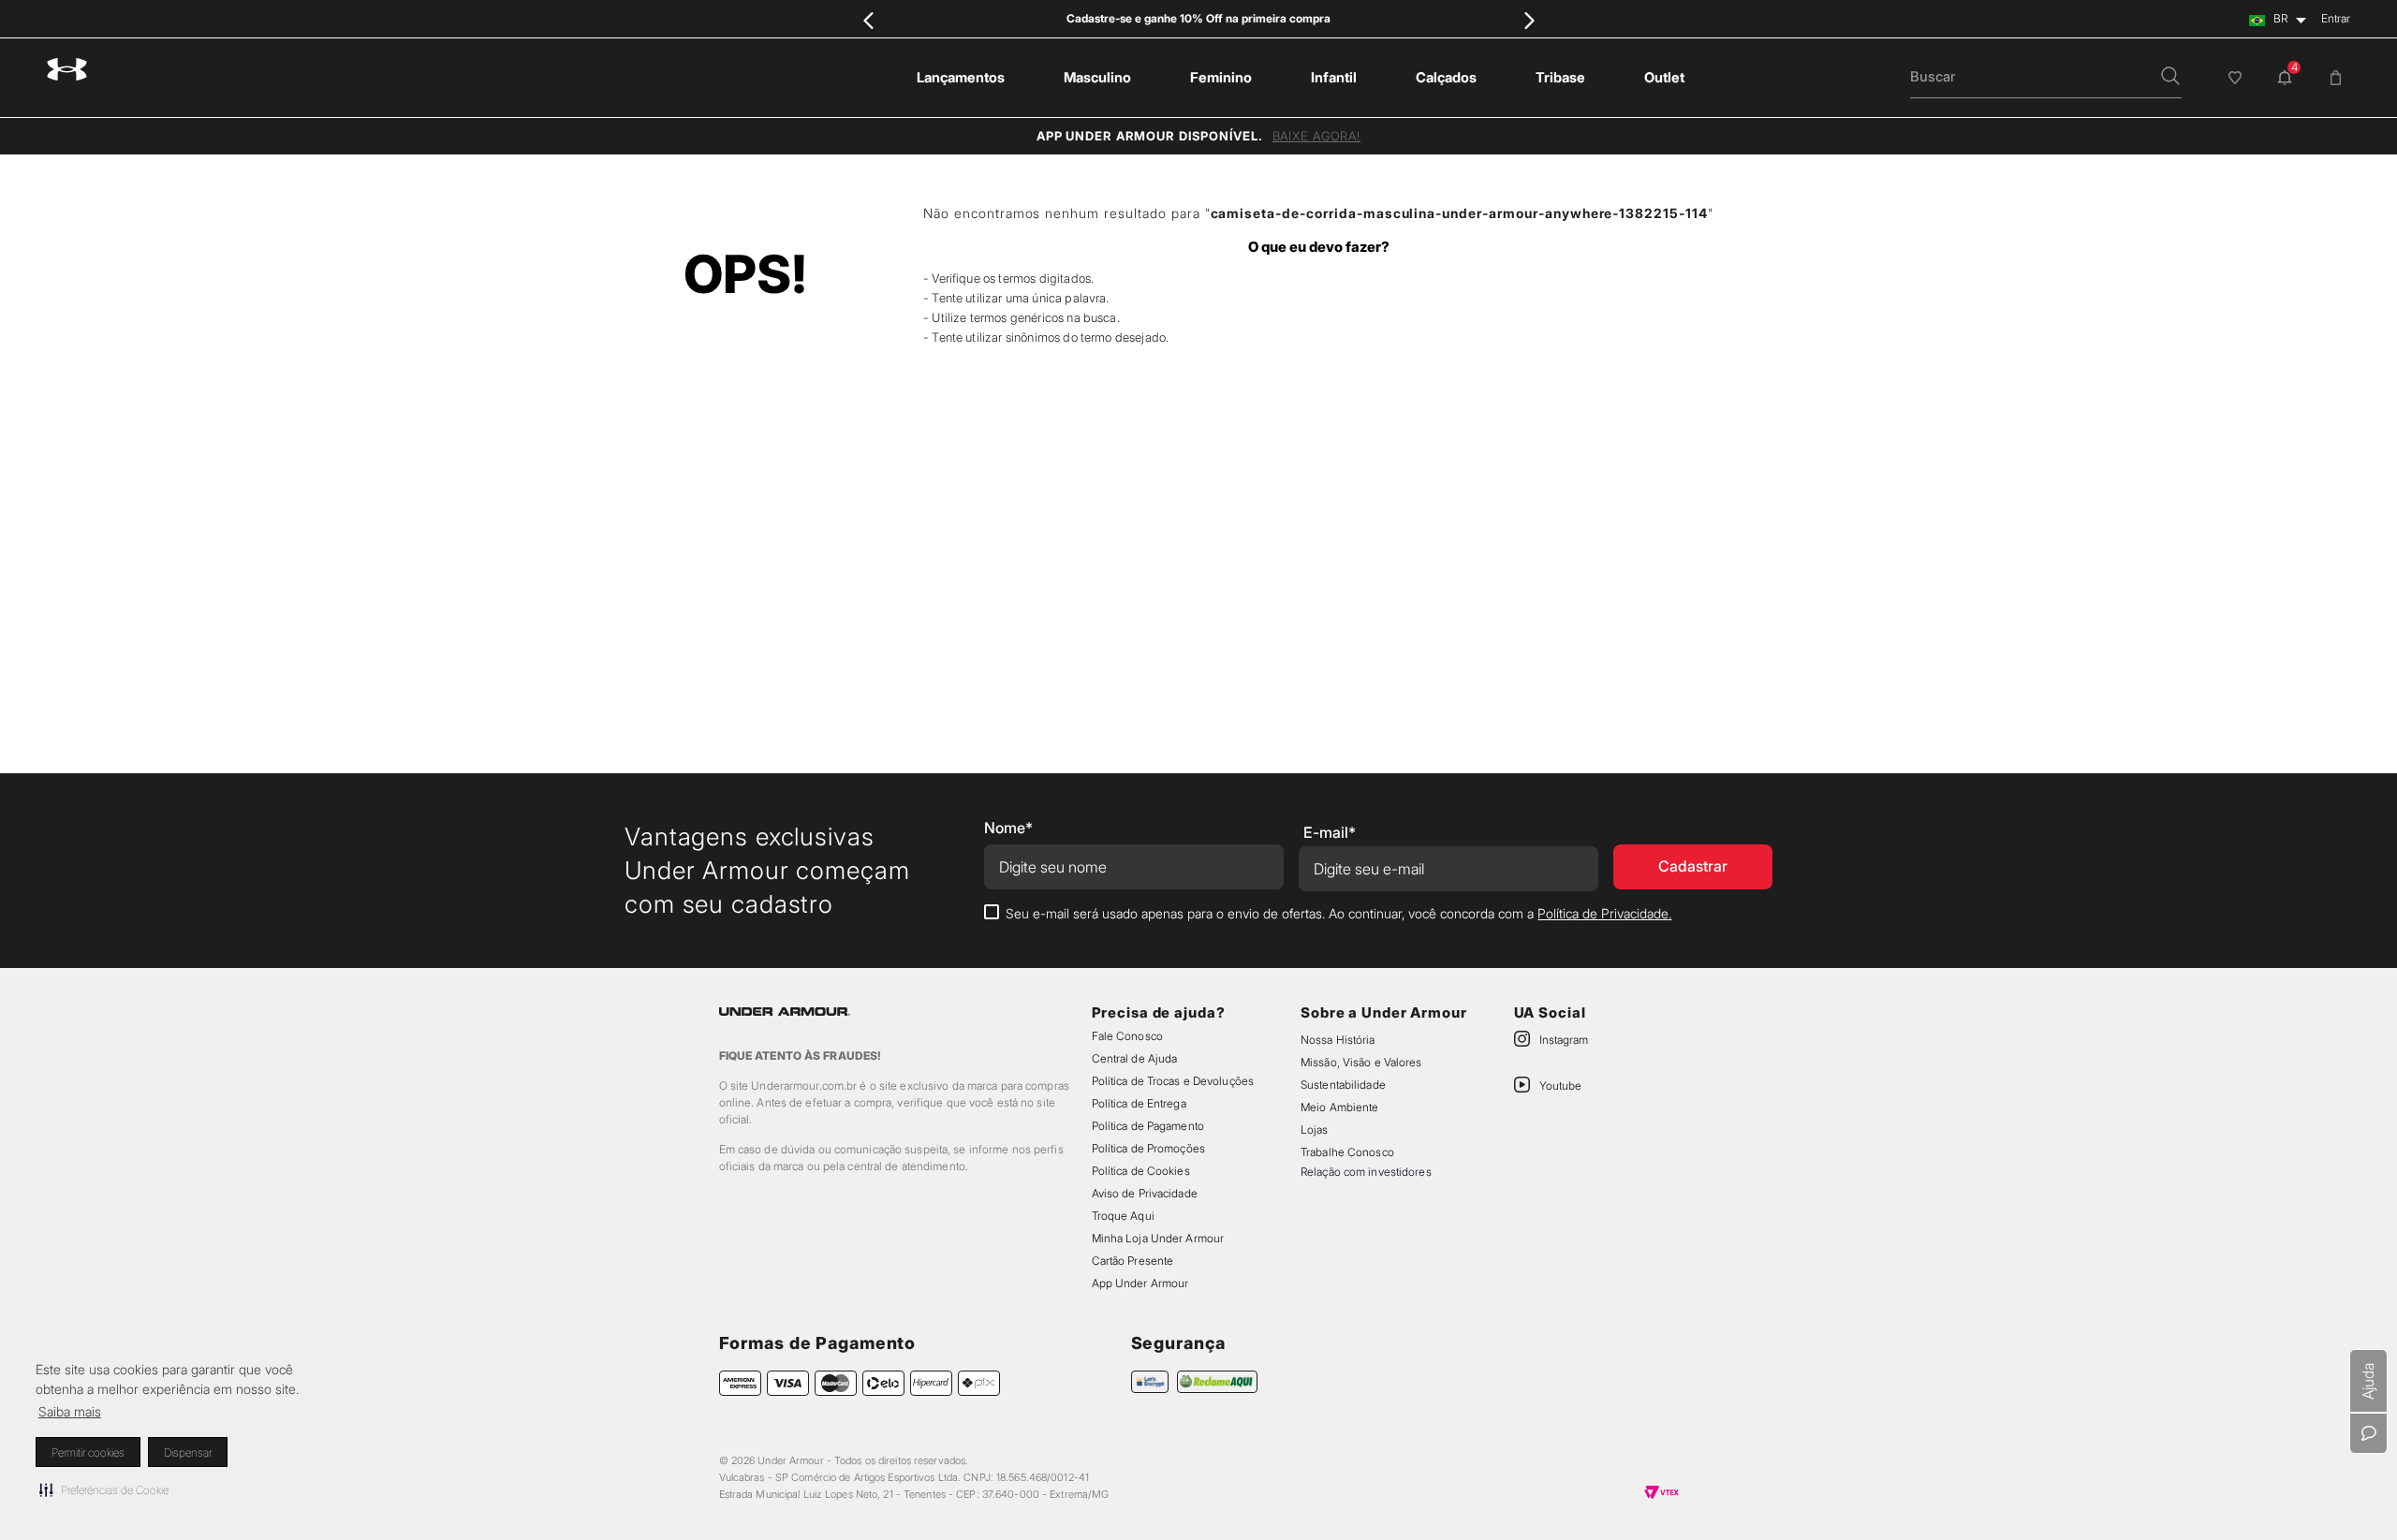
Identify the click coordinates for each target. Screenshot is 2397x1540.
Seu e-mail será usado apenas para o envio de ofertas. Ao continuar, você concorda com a (1338, 913)
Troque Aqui (1123, 1216)
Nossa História (1338, 1040)
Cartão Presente (1133, 1261)
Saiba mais (70, 1411)
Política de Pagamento (1148, 1126)
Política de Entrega (1139, 1103)
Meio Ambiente (1339, 1107)
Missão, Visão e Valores (1361, 1062)
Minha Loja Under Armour (1158, 1238)
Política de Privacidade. (1604, 913)
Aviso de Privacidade (1145, 1193)
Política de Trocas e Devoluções (1173, 1081)
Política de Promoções (1148, 1148)
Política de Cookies (1141, 1171)
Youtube (1560, 1085)
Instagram (1564, 1040)
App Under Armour (1140, 1283)
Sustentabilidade (1343, 1085)
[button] (104, 1489)
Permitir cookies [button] (88, 1452)
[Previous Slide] (868, 20)
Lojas (1315, 1129)
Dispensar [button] (188, 1452)
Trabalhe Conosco (1347, 1152)
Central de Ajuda (1135, 1058)
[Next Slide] (1529, 20)
